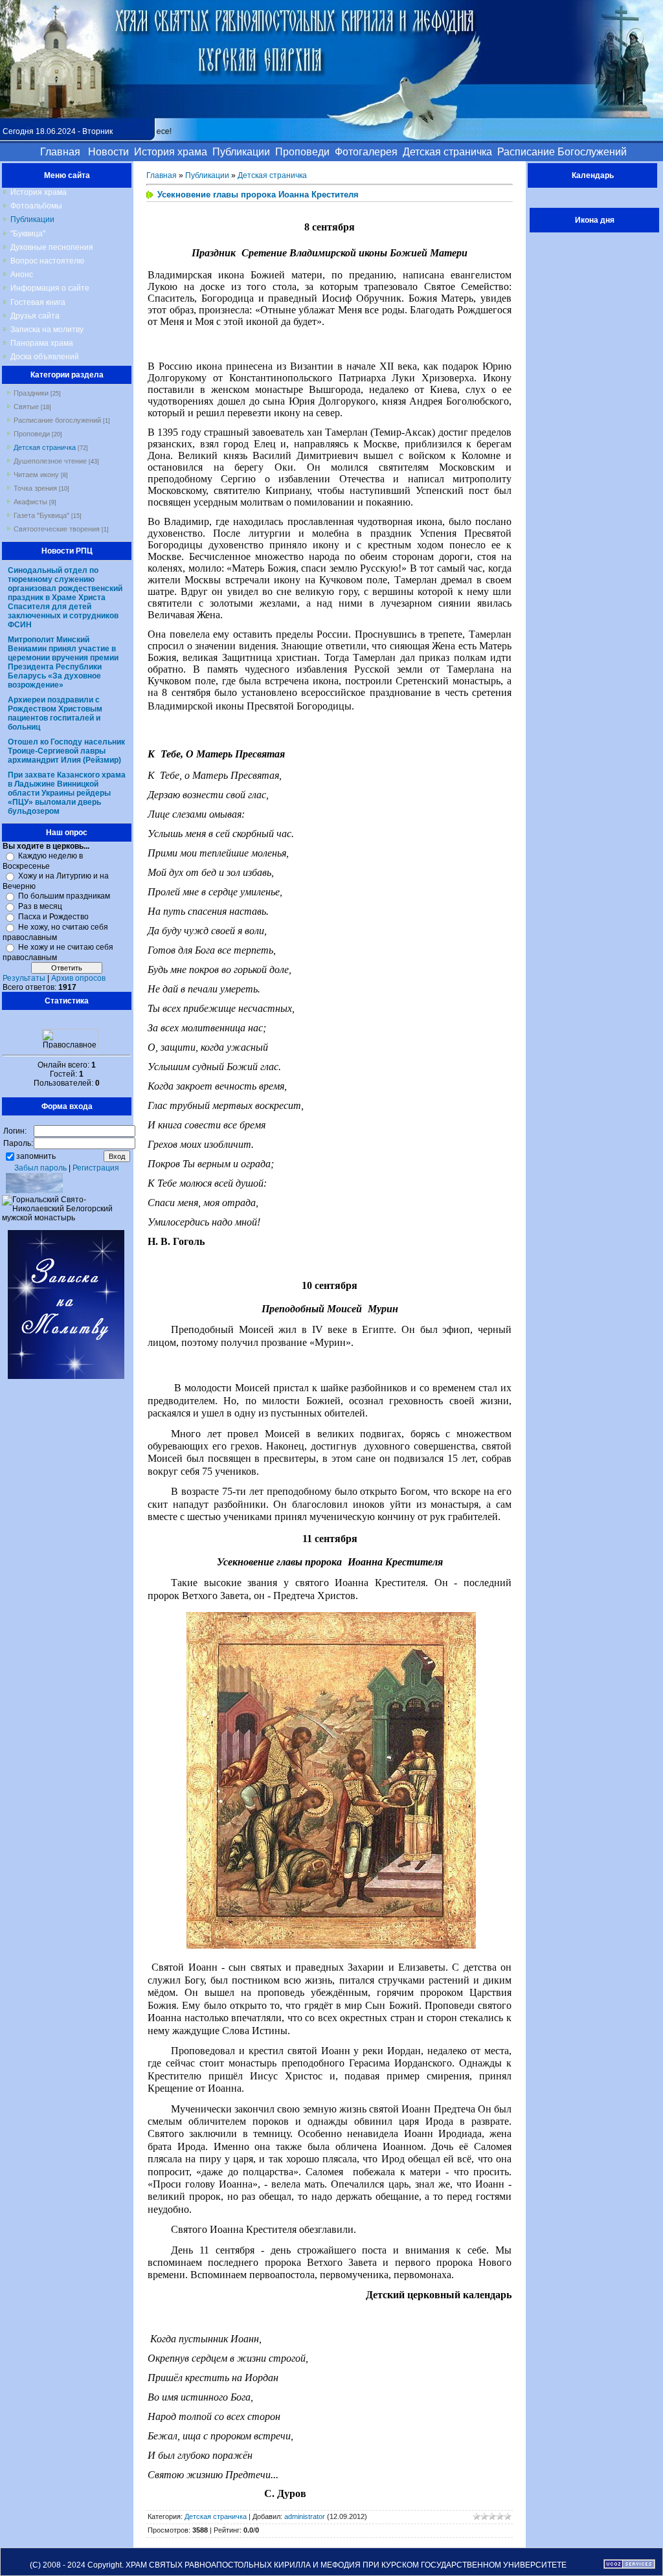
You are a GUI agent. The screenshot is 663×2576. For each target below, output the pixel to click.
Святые (26, 407)
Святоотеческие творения (57, 529)
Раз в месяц (40, 906)
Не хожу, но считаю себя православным (55, 932)
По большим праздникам (64, 896)
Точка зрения (35, 488)
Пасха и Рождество (53, 917)
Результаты (24, 978)
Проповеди (32, 434)
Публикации (207, 175)
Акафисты (30, 502)
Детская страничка (45, 447)
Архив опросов (78, 978)
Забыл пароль (40, 1168)
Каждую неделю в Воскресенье (43, 861)
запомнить (36, 1156)
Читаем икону (36, 475)
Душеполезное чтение (50, 461)
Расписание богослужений (57, 420)
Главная (162, 175)
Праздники (31, 393)
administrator (305, 2516)
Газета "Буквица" (41, 515)
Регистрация (96, 1168)
